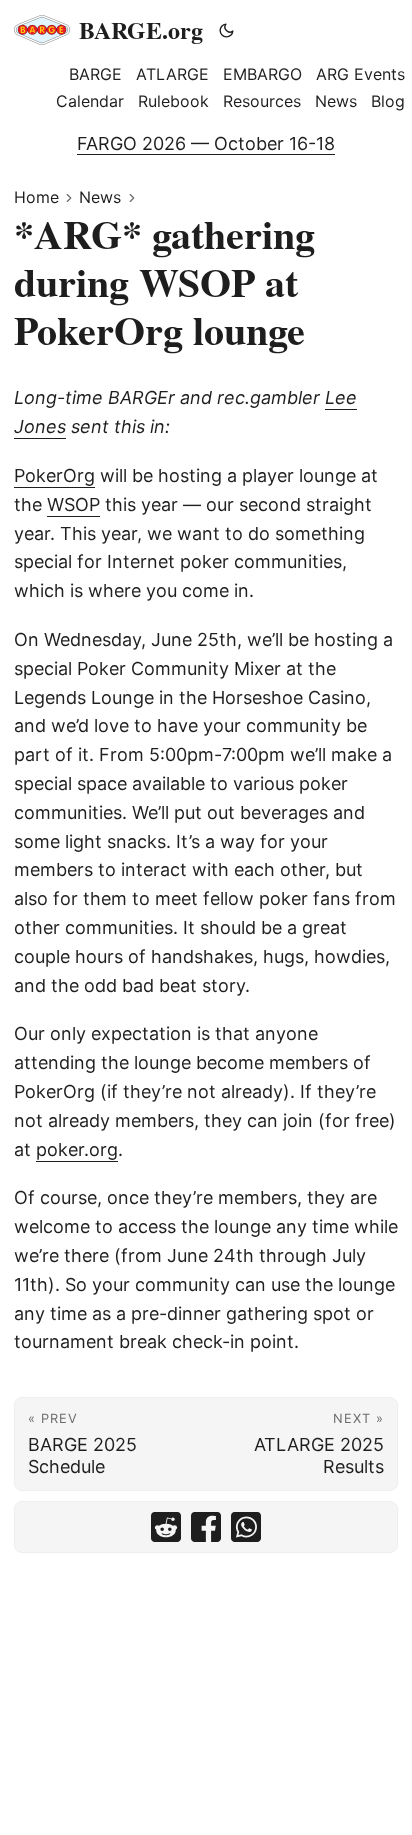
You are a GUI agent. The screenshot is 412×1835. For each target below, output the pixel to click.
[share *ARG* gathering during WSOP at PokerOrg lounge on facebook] (206, 1527)
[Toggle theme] (227, 30)
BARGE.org (141, 29)
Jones (40, 426)
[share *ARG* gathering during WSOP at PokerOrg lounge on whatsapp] (246, 1527)
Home (36, 197)
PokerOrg (54, 475)
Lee (341, 397)
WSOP (73, 504)
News (100, 197)
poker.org (77, 1149)
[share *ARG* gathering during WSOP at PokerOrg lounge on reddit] (166, 1527)
